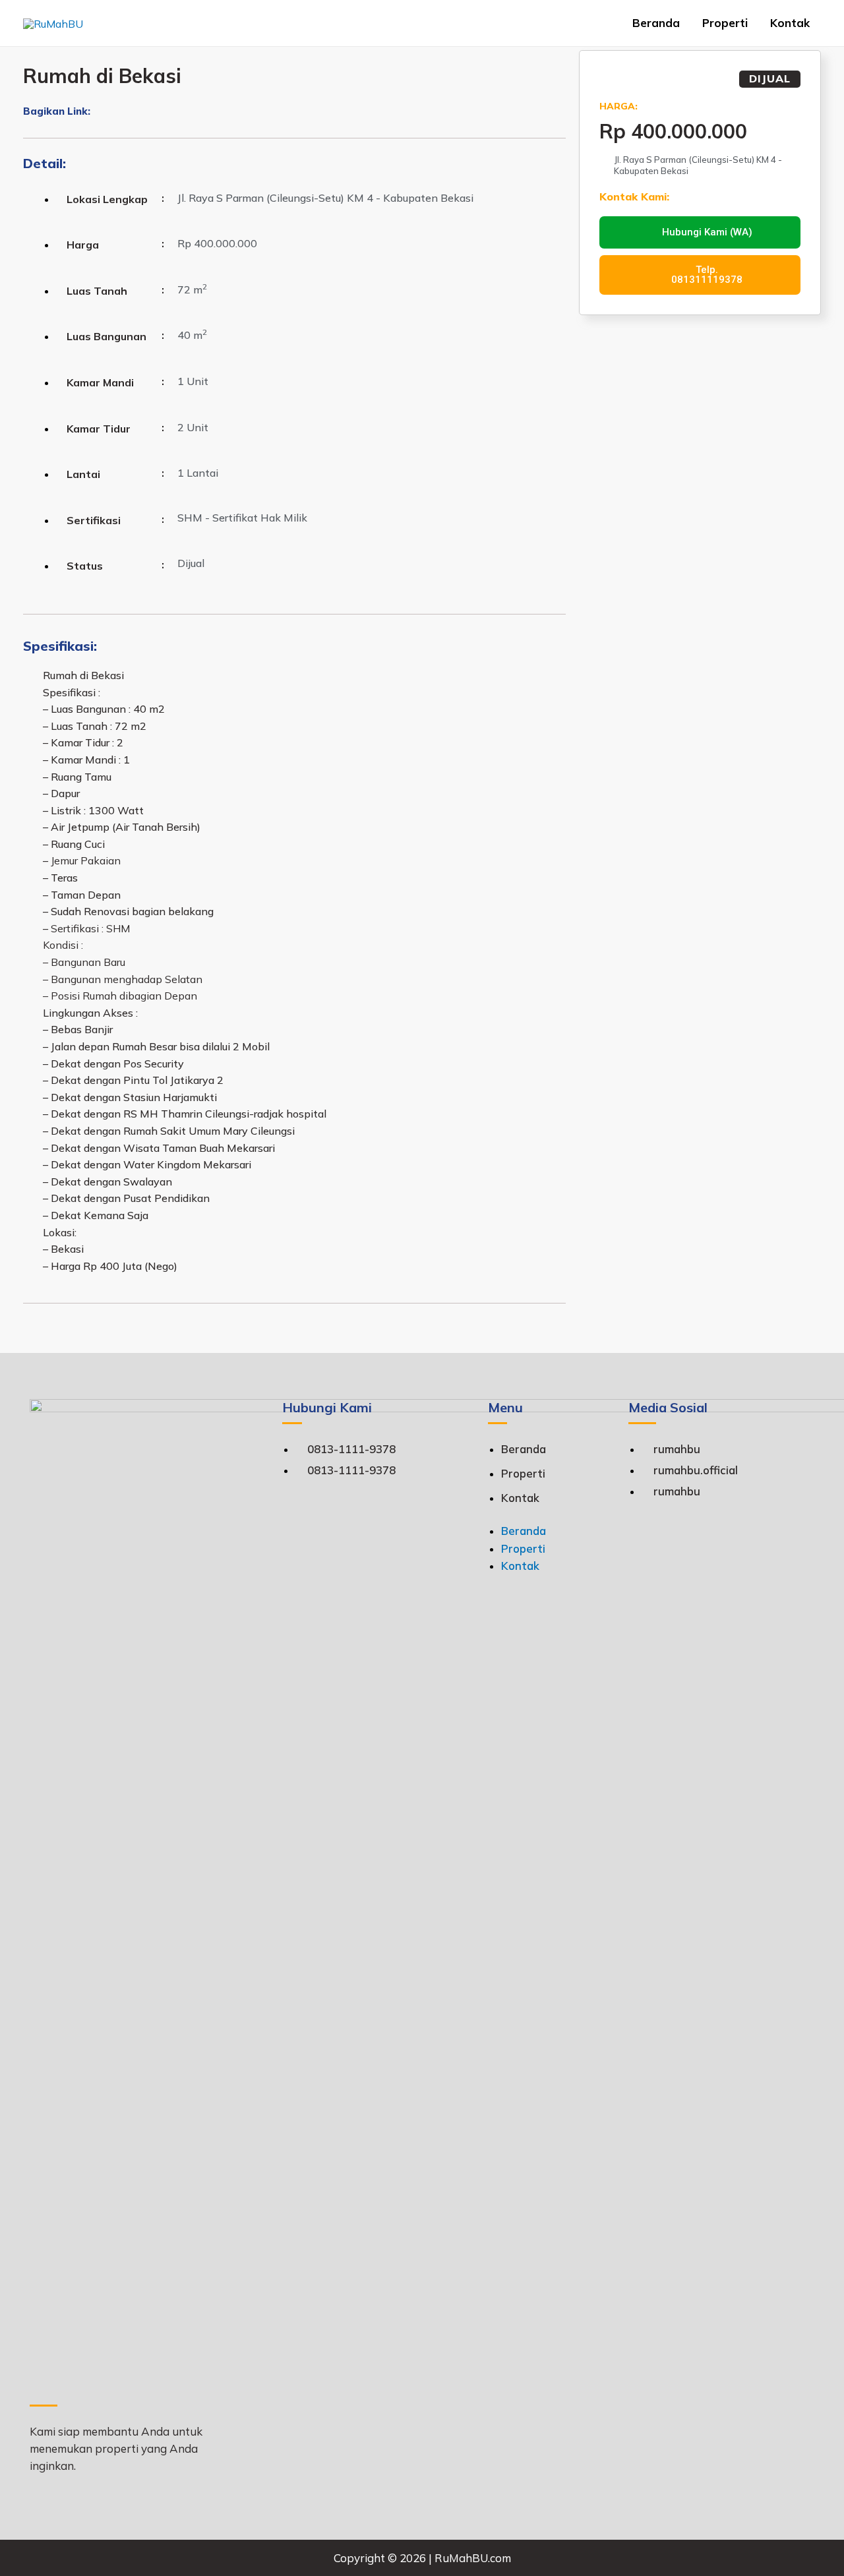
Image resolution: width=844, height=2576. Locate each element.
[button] (95, 113)
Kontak (790, 23)
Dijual (770, 78)
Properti (725, 23)
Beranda (656, 23)
